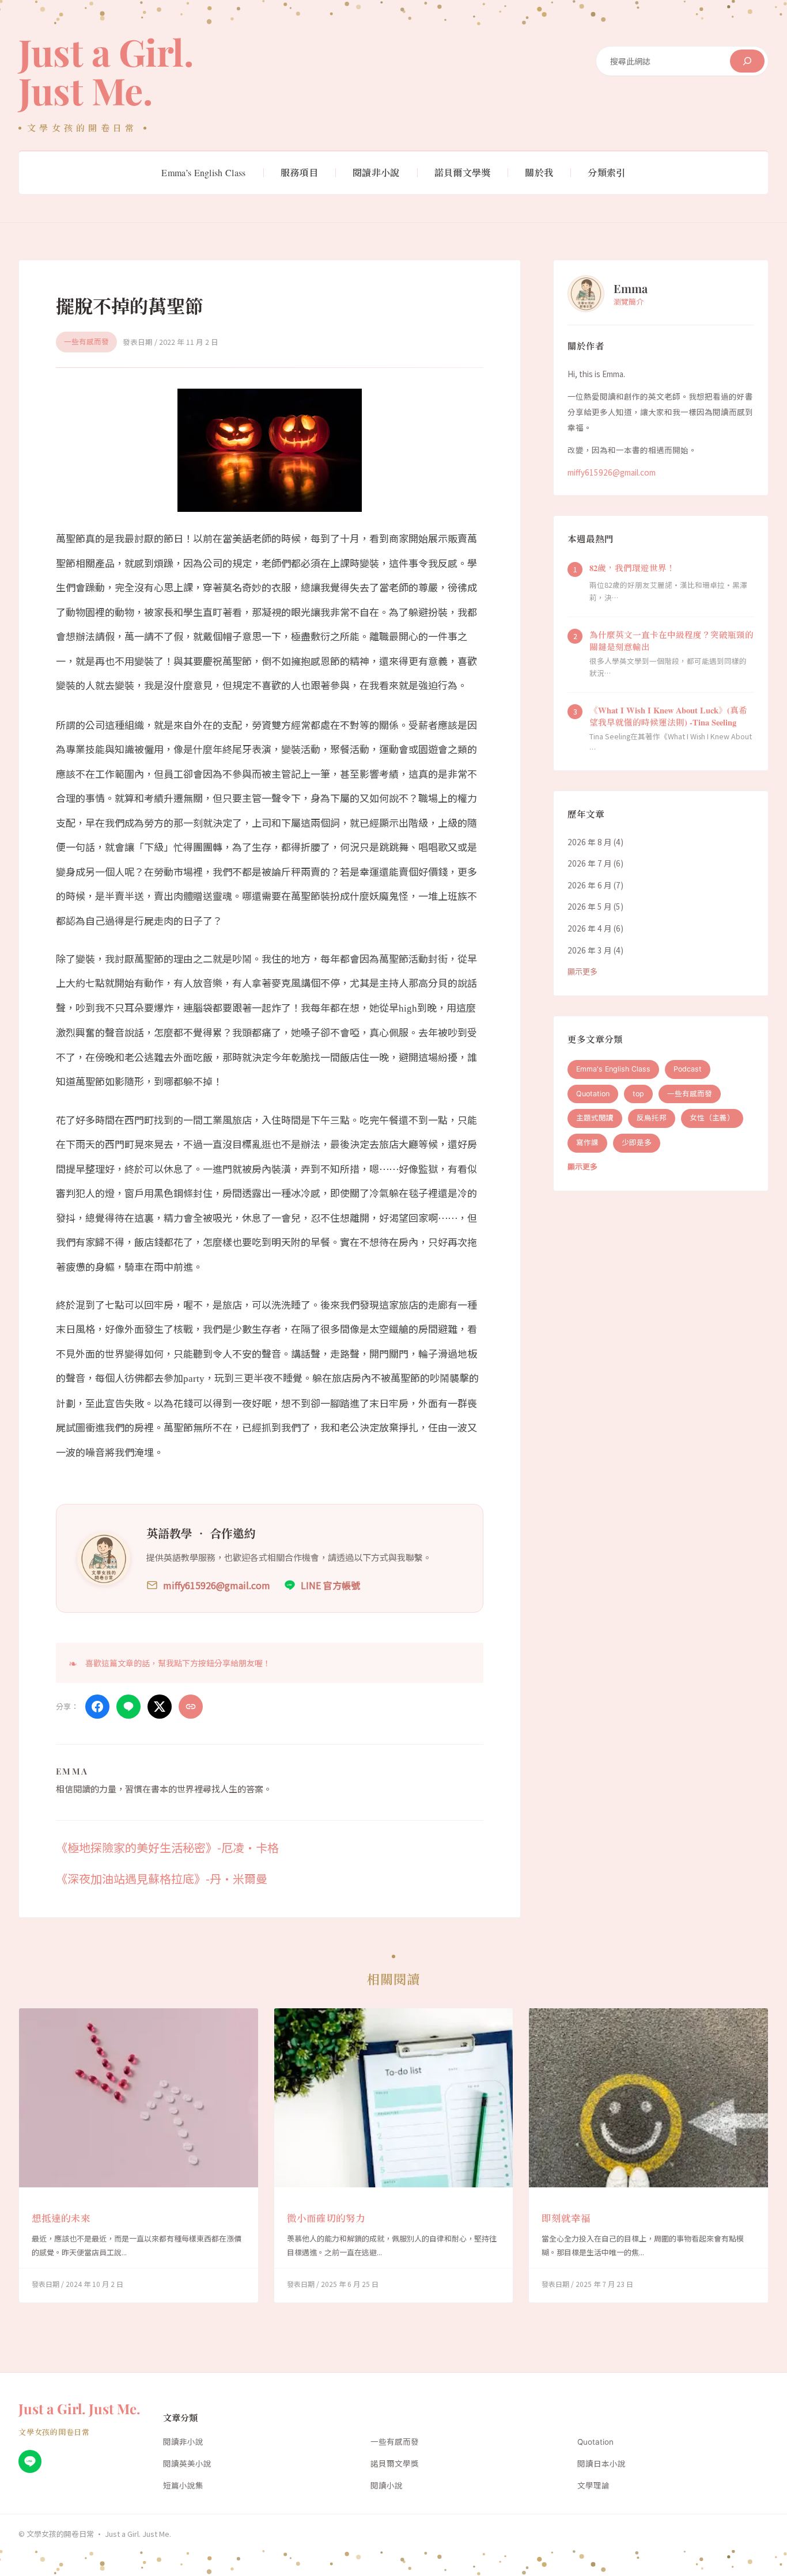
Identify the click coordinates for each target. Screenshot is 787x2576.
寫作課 (587, 1143)
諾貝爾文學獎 (395, 2464)
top (638, 1094)
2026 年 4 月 (590, 928)
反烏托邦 (652, 1118)
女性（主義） (712, 1118)
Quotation (593, 1094)
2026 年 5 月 (590, 907)
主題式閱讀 (595, 1118)
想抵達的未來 (61, 2218)
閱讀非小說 (183, 2442)
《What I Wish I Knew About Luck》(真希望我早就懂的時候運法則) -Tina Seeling (668, 717)
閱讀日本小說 (601, 2464)
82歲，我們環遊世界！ (632, 568)
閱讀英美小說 (187, 2464)
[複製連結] (191, 1707)
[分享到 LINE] (128, 1707)
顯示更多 (582, 972)
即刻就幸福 (566, 2218)
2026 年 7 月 (590, 864)
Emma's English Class (613, 1069)
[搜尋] (747, 61)
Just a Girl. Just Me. (106, 71)
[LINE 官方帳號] (30, 2461)
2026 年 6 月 (590, 885)
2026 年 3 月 (590, 950)
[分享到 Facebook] (97, 1707)
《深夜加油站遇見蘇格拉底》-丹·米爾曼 (162, 1878)
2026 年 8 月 (590, 842)
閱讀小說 (387, 2486)
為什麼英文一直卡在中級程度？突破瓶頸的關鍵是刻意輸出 (671, 641)
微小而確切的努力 (326, 2218)
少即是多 (637, 1143)
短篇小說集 (183, 2486)
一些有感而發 (86, 342)
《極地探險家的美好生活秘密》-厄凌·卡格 (167, 1847)
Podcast (688, 1069)
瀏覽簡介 (629, 301)
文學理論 (593, 2486)
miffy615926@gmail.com (612, 473)
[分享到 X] (160, 1707)
